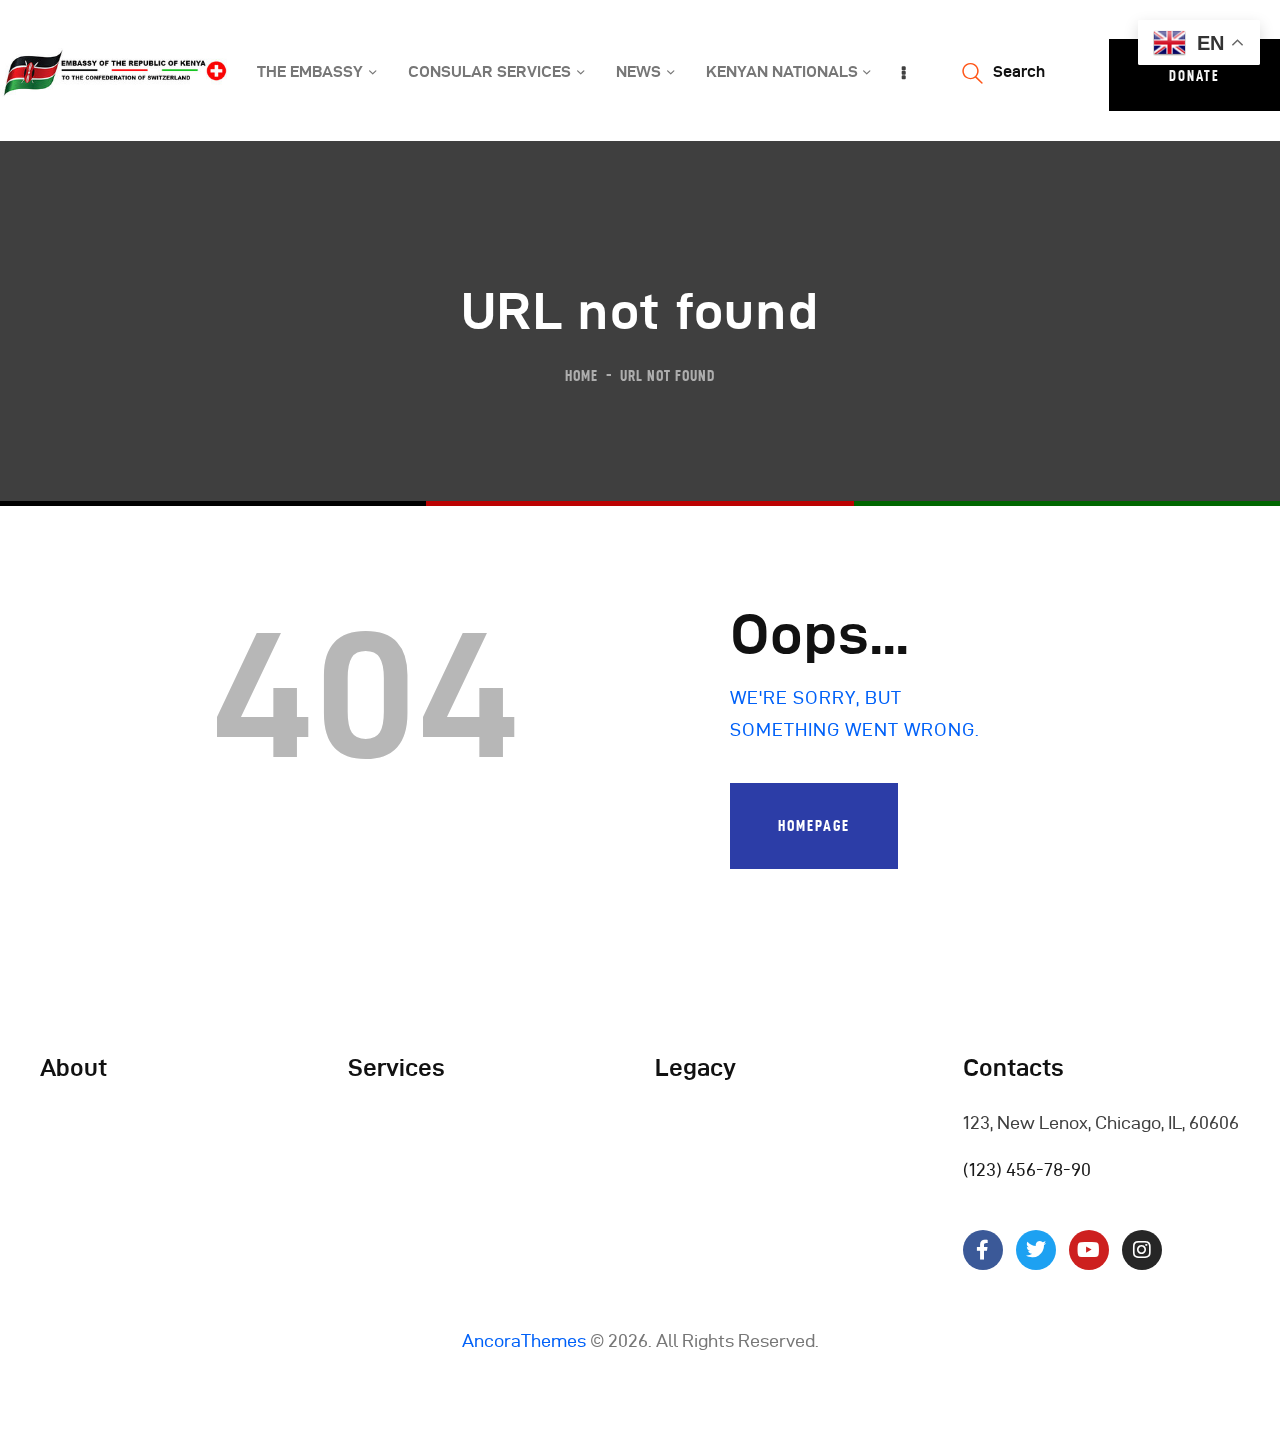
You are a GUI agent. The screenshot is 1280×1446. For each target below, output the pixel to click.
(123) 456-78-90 (1027, 1169)
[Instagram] (1142, 1250)
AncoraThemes (524, 1340)
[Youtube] (1089, 1250)
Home (581, 375)
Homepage (814, 825)
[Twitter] (1036, 1250)
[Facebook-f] (983, 1250)
